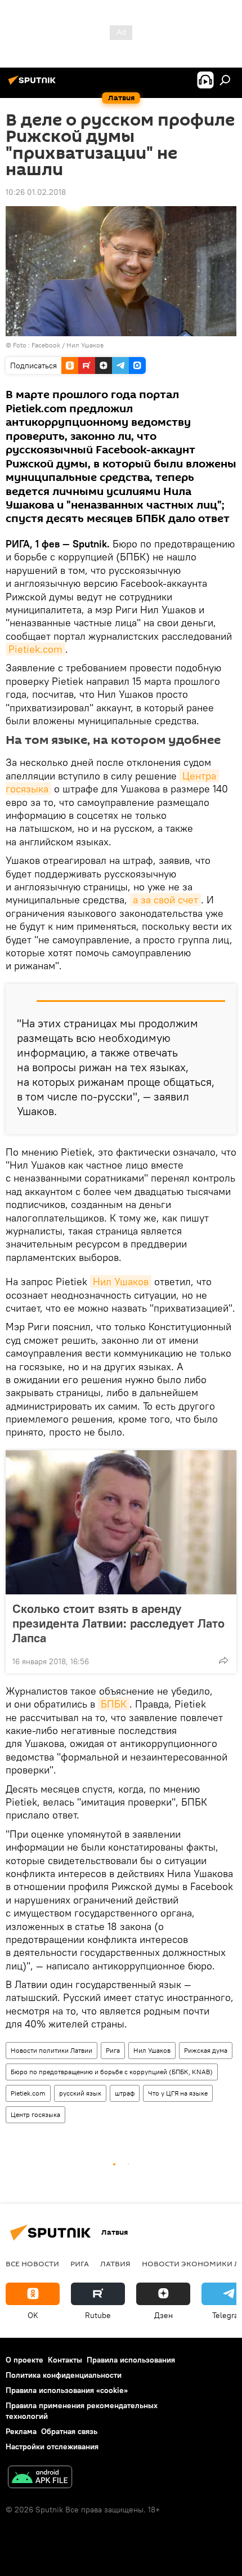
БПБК (114, 1704)
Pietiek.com (35, 649)
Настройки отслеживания (52, 2446)
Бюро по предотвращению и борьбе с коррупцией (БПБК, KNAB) (112, 2072)
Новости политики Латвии (51, 2050)
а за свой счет (165, 900)
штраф (125, 2093)
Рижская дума (206, 2050)
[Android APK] (40, 2478)
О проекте (24, 2360)
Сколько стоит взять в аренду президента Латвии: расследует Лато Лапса (118, 1623)
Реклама (21, 2431)
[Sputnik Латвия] (34, 84)
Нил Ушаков (121, 1282)
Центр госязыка (35, 2114)
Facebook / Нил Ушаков (68, 345)
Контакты (65, 2360)
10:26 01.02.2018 (36, 192)
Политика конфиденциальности (64, 2375)
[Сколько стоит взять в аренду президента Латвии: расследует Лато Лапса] (121, 1522)
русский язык (80, 2093)
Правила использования (131, 2360)
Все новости (32, 2263)
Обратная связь (69, 2431)
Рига (113, 2050)
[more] (223, 1660)
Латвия (115, 2263)
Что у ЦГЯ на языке (178, 2093)
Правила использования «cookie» (67, 2390)
